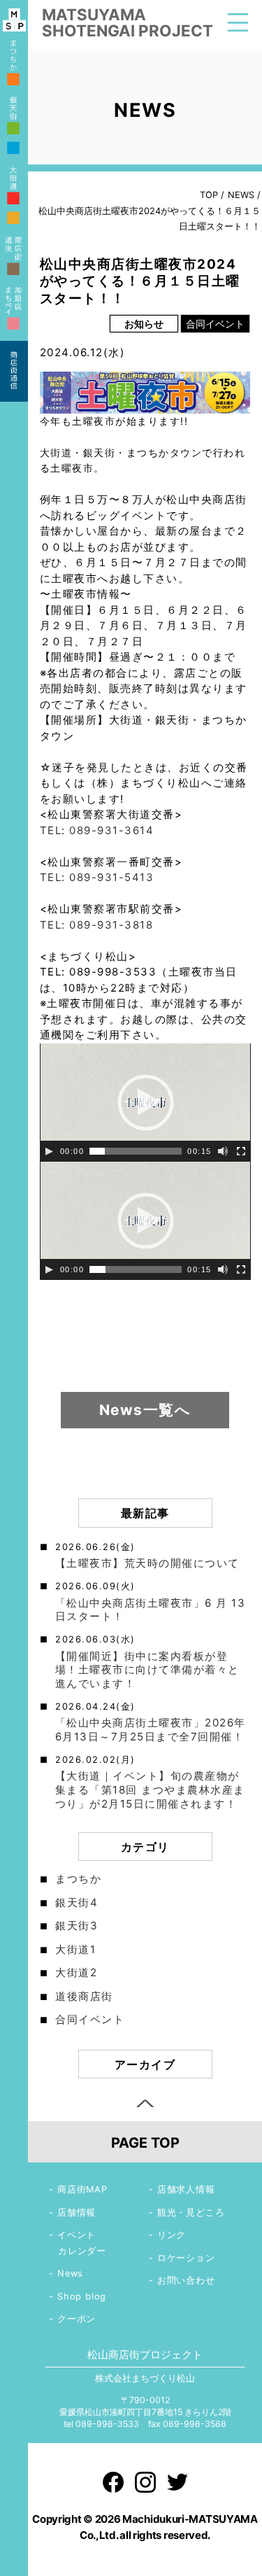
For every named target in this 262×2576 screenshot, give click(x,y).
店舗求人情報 (186, 2189)
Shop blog (82, 2296)
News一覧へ (145, 1410)
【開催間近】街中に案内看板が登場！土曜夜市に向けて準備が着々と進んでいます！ (147, 1670)
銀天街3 (77, 1926)
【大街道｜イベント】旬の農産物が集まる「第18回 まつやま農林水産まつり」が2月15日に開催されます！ (150, 1790)
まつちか (78, 1879)
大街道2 (76, 1972)
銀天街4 (77, 1902)
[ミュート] (223, 1151)
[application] (145, 1103)
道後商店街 (84, 1996)
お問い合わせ (186, 2280)
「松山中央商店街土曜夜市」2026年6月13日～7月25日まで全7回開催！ (151, 1730)
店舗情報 (77, 2212)
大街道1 (75, 1949)
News (70, 2273)
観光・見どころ (191, 2212)
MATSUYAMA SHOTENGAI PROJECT (128, 22)
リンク (172, 2235)
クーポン (77, 2319)
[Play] (49, 1151)
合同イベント (90, 2019)
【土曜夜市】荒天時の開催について (147, 1563)
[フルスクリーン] (241, 1151)
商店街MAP (82, 2189)
